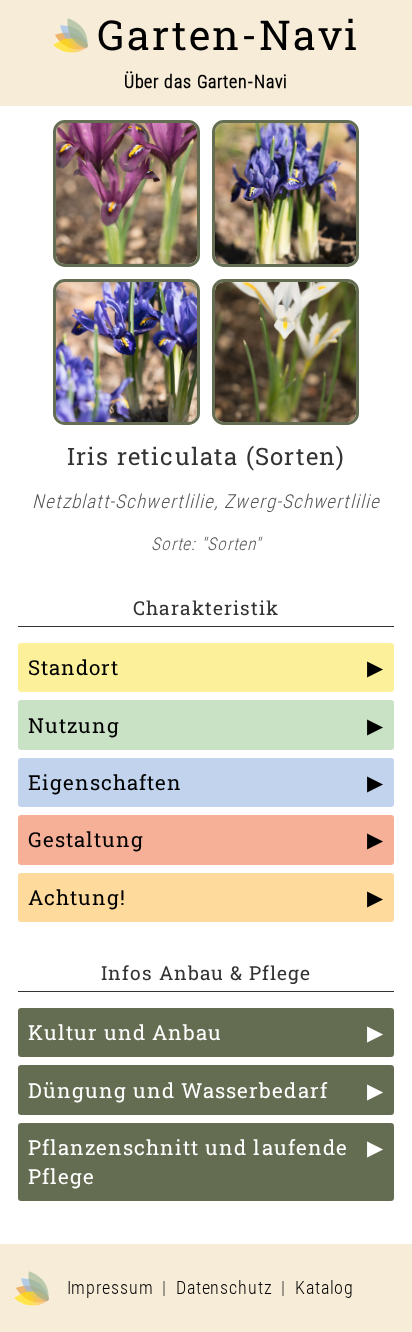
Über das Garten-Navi (206, 82)
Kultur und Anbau (125, 1032)
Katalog (324, 1288)
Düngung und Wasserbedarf (178, 1090)
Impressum (110, 1288)
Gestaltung (86, 839)
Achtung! (77, 897)
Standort (73, 667)
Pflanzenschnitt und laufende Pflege (188, 1161)
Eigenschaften (105, 782)
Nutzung (74, 725)
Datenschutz (224, 1288)
